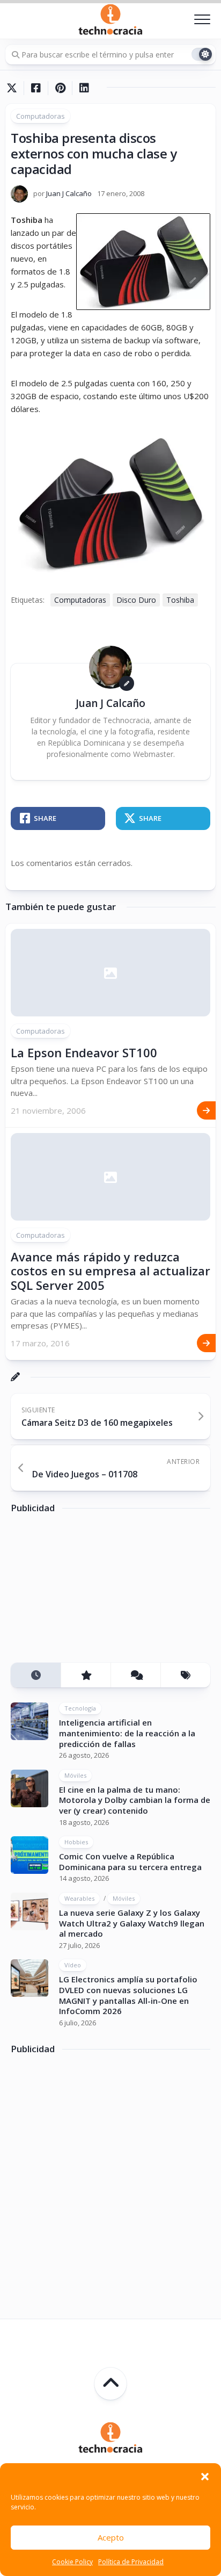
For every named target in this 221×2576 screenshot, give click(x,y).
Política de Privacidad (131, 2562)
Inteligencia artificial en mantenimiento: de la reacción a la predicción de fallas (127, 1733)
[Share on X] (14, 88)
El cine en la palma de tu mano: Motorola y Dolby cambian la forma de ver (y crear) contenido (135, 1800)
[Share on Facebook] (36, 88)
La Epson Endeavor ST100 (84, 1052)
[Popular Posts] (86, 1675)
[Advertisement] (91, 1592)
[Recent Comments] (135, 1675)
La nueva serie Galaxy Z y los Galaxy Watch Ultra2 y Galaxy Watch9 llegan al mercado (132, 1923)
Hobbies (76, 1842)
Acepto (111, 2537)
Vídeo (73, 1965)
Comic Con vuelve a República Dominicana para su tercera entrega (130, 1861)
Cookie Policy (72, 2562)
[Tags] (185, 1675)
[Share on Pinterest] (60, 88)
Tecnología (80, 1708)
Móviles (75, 1775)
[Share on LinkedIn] (84, 88)
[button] (205, 2477)
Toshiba (180, 600)
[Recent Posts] (36, 1675)
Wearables (79, 1898)
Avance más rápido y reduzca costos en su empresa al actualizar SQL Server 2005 (110, 1271)
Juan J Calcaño (69, 193)
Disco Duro (136, 600)
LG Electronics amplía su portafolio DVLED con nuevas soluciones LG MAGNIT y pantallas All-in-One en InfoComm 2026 (128, 1995)
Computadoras (40, 116)
